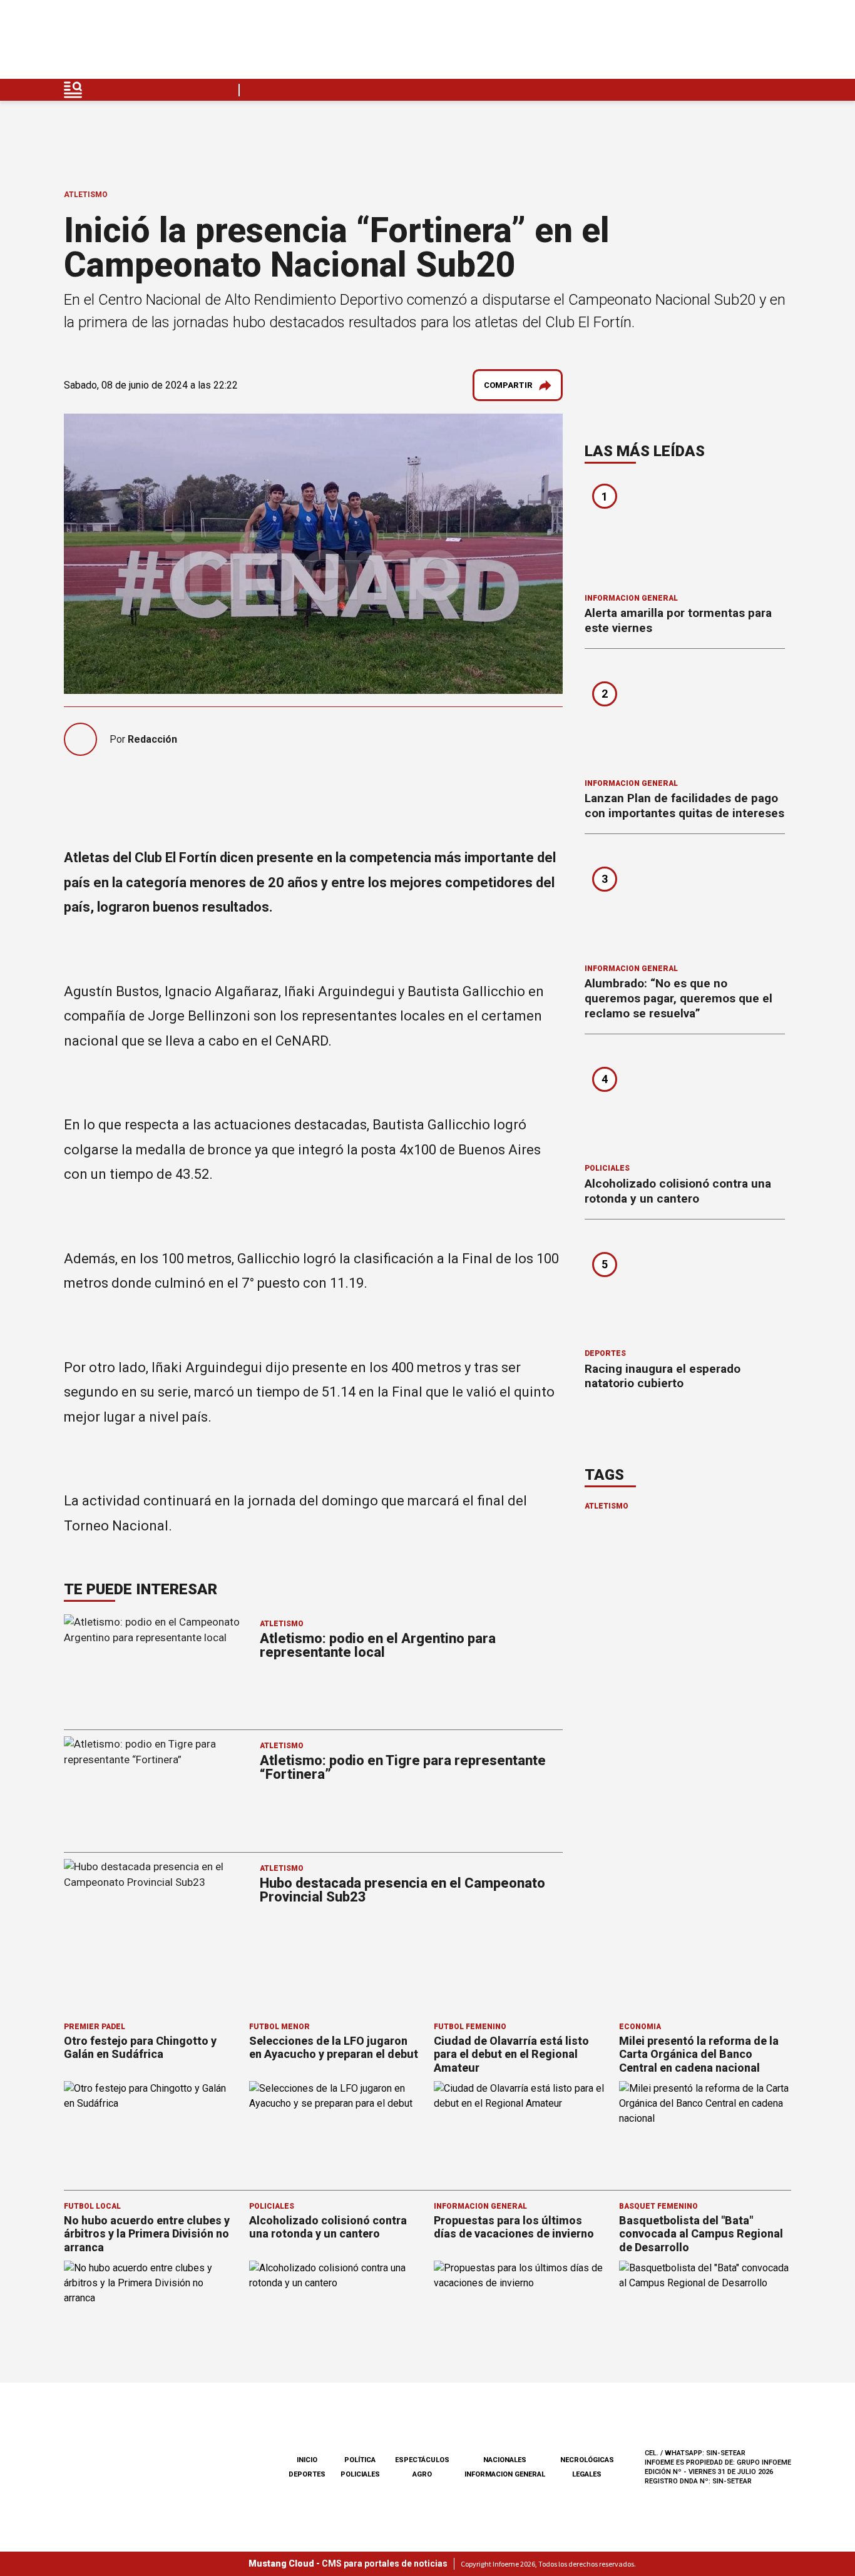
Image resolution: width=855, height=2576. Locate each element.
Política (360, 2460)
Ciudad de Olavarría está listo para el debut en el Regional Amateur (511, 2054)
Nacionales (505, 2460)
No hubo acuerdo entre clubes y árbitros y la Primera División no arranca (147, 2234)
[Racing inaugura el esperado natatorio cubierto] (685, 1288)
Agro (422, 2474)
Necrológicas (587, 2460)
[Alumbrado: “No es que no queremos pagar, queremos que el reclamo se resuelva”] (685, 903)
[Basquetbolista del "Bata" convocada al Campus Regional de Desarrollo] (705, 2309)
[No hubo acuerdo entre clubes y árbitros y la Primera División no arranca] (150, 2309)
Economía (640, 2027)
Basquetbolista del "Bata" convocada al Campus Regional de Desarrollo (701, 2234)
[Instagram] (722, 43)
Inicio (307, 2460)
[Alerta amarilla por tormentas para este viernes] (685, 532)
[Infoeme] (144, 43)
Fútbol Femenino (470, 2027)
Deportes (605, 1353)
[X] (781, 43)
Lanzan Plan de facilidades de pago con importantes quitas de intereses (684, 806)
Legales (587, 2474)
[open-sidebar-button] (73, 90)
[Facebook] (693, 43)
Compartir (508, 385)
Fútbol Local (92, 2206)
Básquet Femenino (658, 2206)
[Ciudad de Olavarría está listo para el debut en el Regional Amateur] (520, 2130)
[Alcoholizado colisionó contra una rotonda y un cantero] (685, 1103)
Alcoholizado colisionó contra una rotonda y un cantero (678, 1191)
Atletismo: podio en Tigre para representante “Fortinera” (403, 1767)
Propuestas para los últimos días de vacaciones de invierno (514, 2227)
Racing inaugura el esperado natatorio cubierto (663, 1376)
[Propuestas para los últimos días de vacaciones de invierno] (520, 2309)
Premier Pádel (95, 2027)
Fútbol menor (279, 2027)
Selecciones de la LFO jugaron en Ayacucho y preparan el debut (334, 2048)
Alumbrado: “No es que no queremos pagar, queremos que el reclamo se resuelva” (678, 998)
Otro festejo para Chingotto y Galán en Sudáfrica (140, 2048)
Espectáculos (422, 2460)
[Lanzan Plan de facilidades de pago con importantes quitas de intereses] (685, 718)
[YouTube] (752, 43)
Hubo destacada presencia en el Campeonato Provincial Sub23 (402, 1890)
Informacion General (631, 598)
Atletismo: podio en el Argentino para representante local (378, 1645)
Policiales (607, 1168)
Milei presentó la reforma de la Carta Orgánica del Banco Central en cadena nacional (699, 2054)
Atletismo (86, 195)
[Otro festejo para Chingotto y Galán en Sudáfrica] (150, 2130)
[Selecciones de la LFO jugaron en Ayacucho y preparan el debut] (335, 2130)
